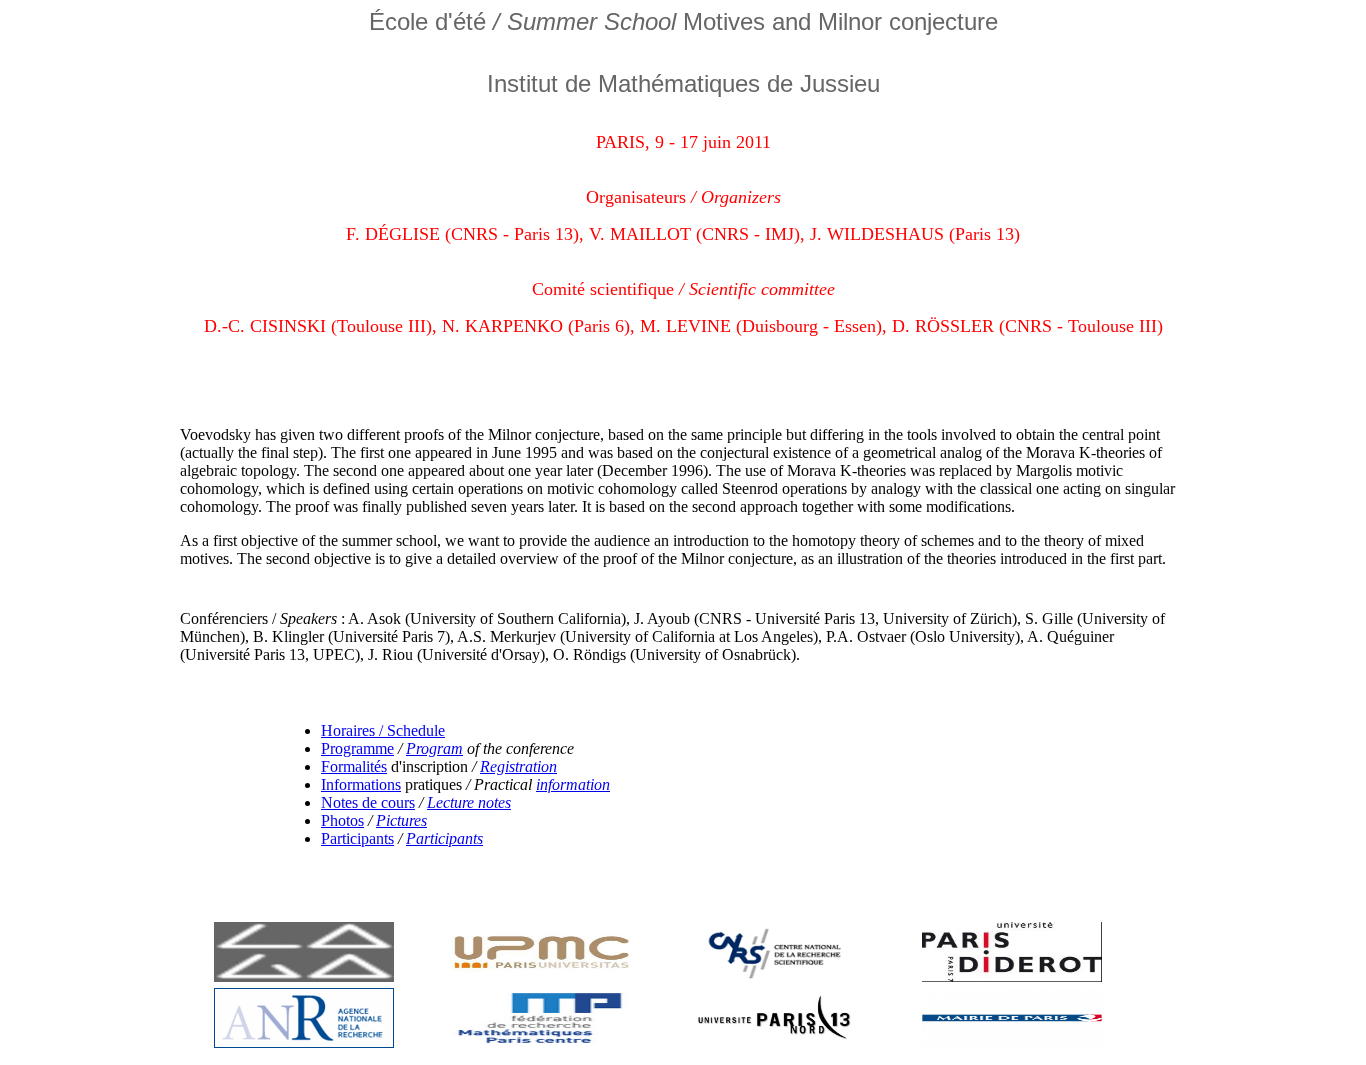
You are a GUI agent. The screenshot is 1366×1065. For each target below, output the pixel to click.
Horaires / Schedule (383, 730)
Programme (357, 748)
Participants (357, 838)
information (573, 784)
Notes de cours (368, 802)
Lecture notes (469, 802)
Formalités (354, 766)
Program (434, 748)
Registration (518, 766)
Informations (361, 784)
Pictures (401, 820)
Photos (342, 820)
